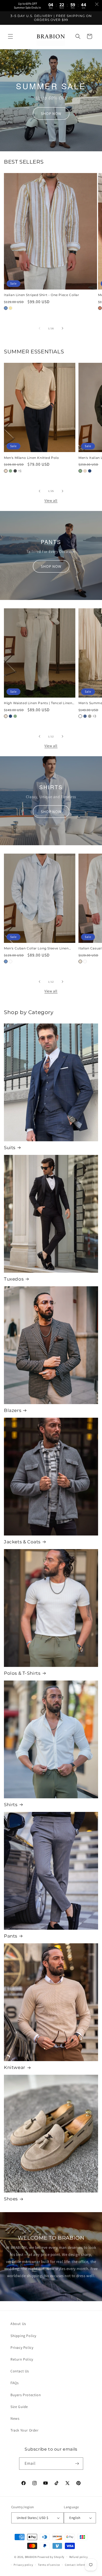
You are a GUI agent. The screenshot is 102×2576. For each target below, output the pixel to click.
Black (15, 471)
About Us (18, 2324)
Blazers (13, 1410)
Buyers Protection (26, 2395)
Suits (10, 1148)
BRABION (31, 2557)
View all (51, 500)
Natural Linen (6, 716)
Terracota (100, 308)
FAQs (15, 2383)
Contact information (79, 2565)
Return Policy (22, 2359)
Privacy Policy (22, 2347)
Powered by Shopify (51, 2557)
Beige (6, 471)
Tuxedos (14, 1279)
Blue (6, 308)
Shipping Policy (23, 2336)
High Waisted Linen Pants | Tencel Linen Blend (38, 703)
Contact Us (20, 2371)
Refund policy (79, 2557)
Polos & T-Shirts (22, 1673)
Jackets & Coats (22, 1542)
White (80, 716)
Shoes (11, 2199)
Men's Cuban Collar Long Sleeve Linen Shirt (36, 948)
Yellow (10, 308)
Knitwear (15, 2067)
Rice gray (90, 716)
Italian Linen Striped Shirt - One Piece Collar (42, 295)
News (15, 2418)
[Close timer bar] (97, 4)
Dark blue (85, 716)
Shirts (11, 1805)
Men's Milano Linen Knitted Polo (32, 458)
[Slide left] (39, 328)
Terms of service (49, 2565)
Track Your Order (25, 2430)
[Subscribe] (77, 2464)
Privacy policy (23, 2565)
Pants (11, 1936)
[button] (10, 36)
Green (10, 471)
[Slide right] (63, 328)
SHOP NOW (51, 113)
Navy (90, 471)
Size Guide (19, 2407)
